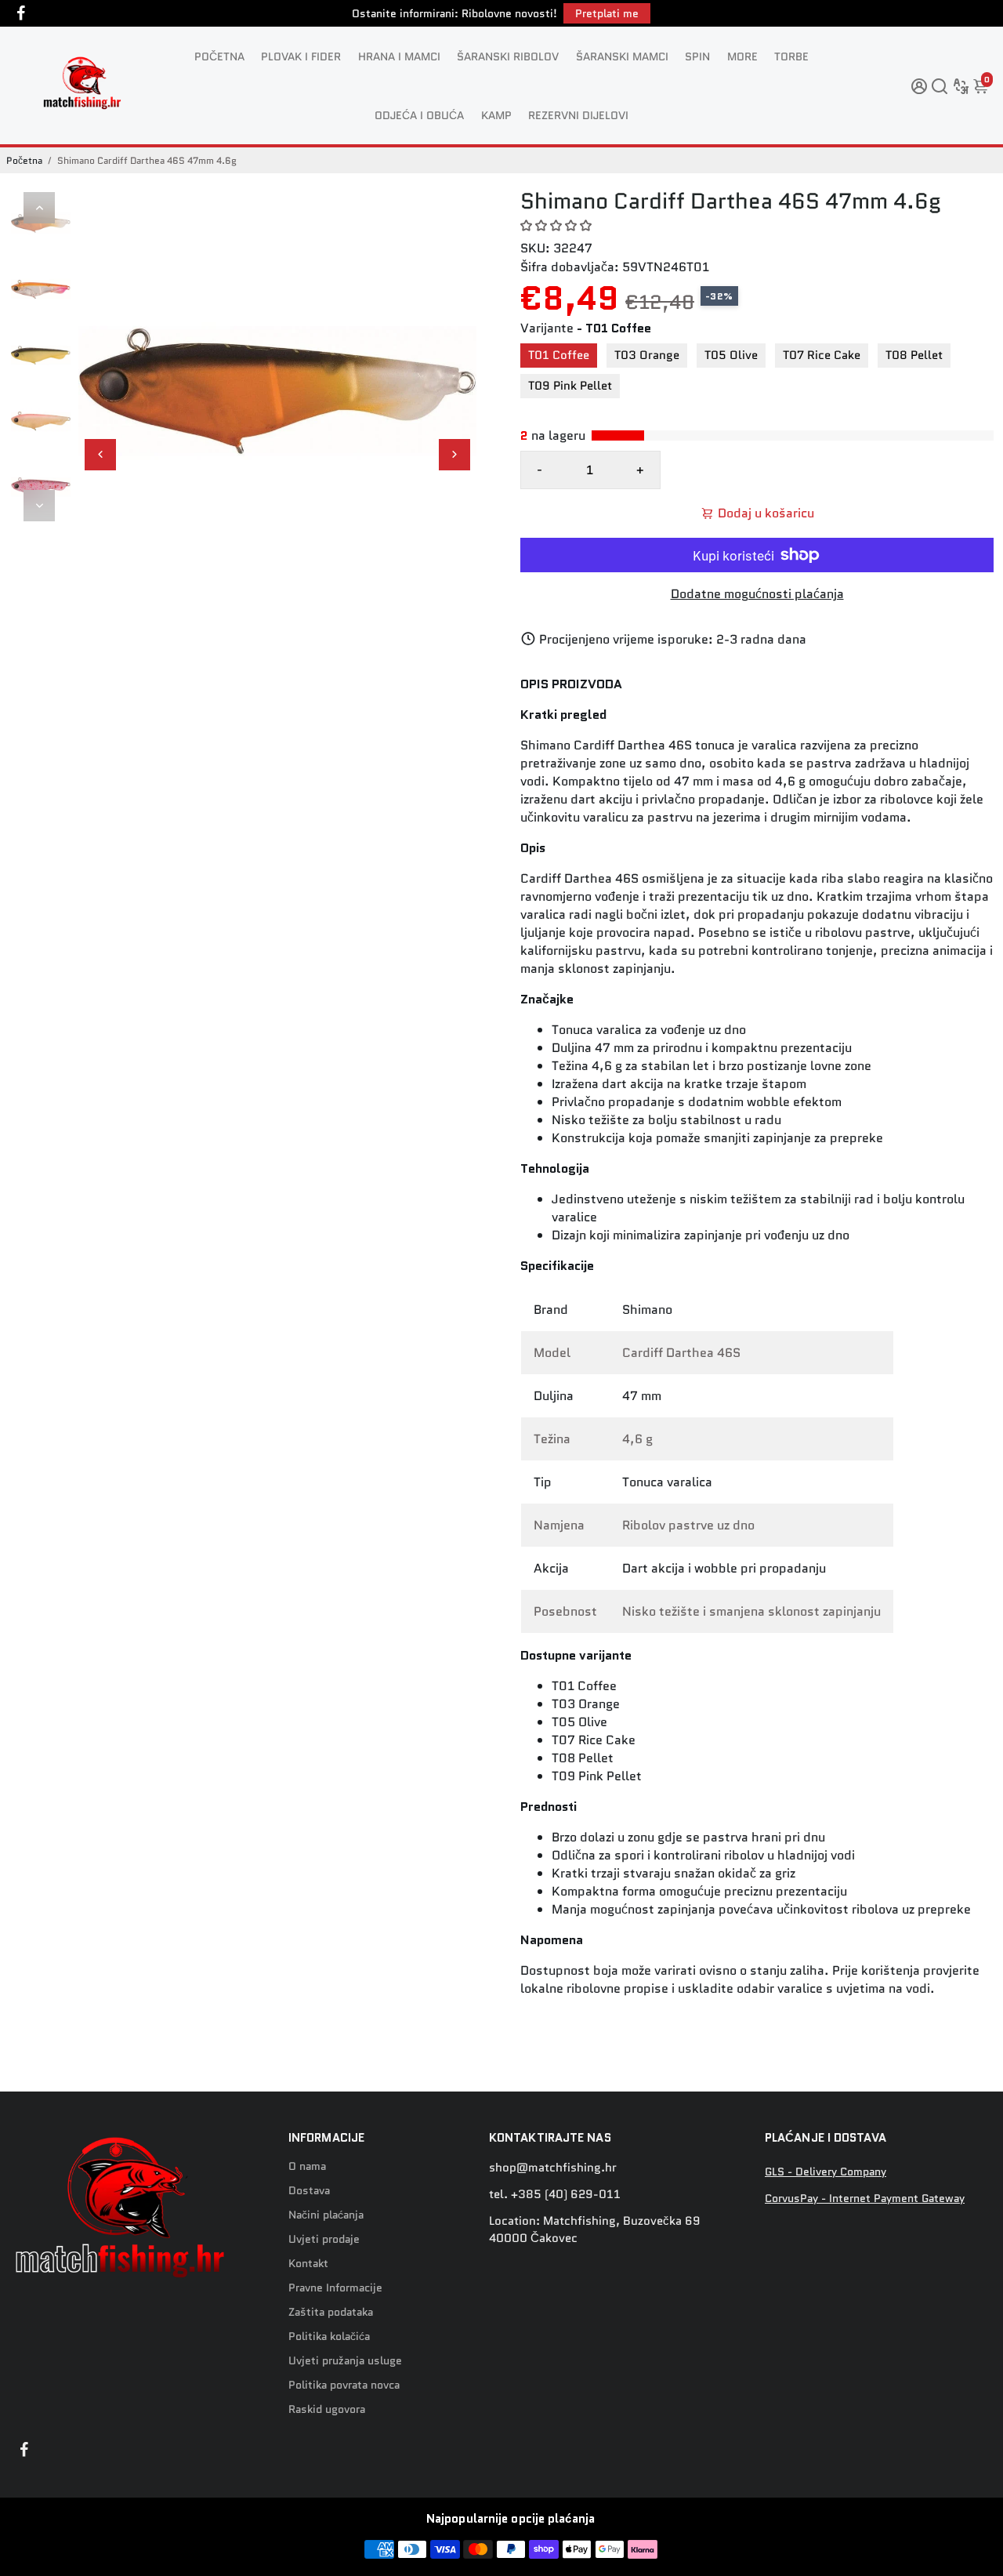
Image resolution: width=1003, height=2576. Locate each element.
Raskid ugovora (327, 2409)
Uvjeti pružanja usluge (345, 2361)
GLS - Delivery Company (826, 2172)
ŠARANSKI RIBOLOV (508, 56)
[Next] (39, 506)
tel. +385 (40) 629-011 (555, 2194)
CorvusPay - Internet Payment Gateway (865, 2199)
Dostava (309, 2191)
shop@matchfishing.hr (553, 2168)
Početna (24, 160)
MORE (742, 56)
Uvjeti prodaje (324, 2239)
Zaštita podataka (331, 2312)
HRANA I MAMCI (399, 56)
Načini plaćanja (326, 2215)
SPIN (697, 56)
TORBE (791, 56)
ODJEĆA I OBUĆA (419, 115)
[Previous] (39, 208)
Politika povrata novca (344, 2385)
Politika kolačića (329, 2337)
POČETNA (219, 56)
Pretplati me (607, 13)
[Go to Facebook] (21, 13)
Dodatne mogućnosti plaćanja (757, 594)
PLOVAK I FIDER (301, 56)
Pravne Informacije (335, 2288)
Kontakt (308, 2264)
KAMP (496, 115)
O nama (307, 2166)
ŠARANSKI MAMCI (622, 56)
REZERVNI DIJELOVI (578, 115)
